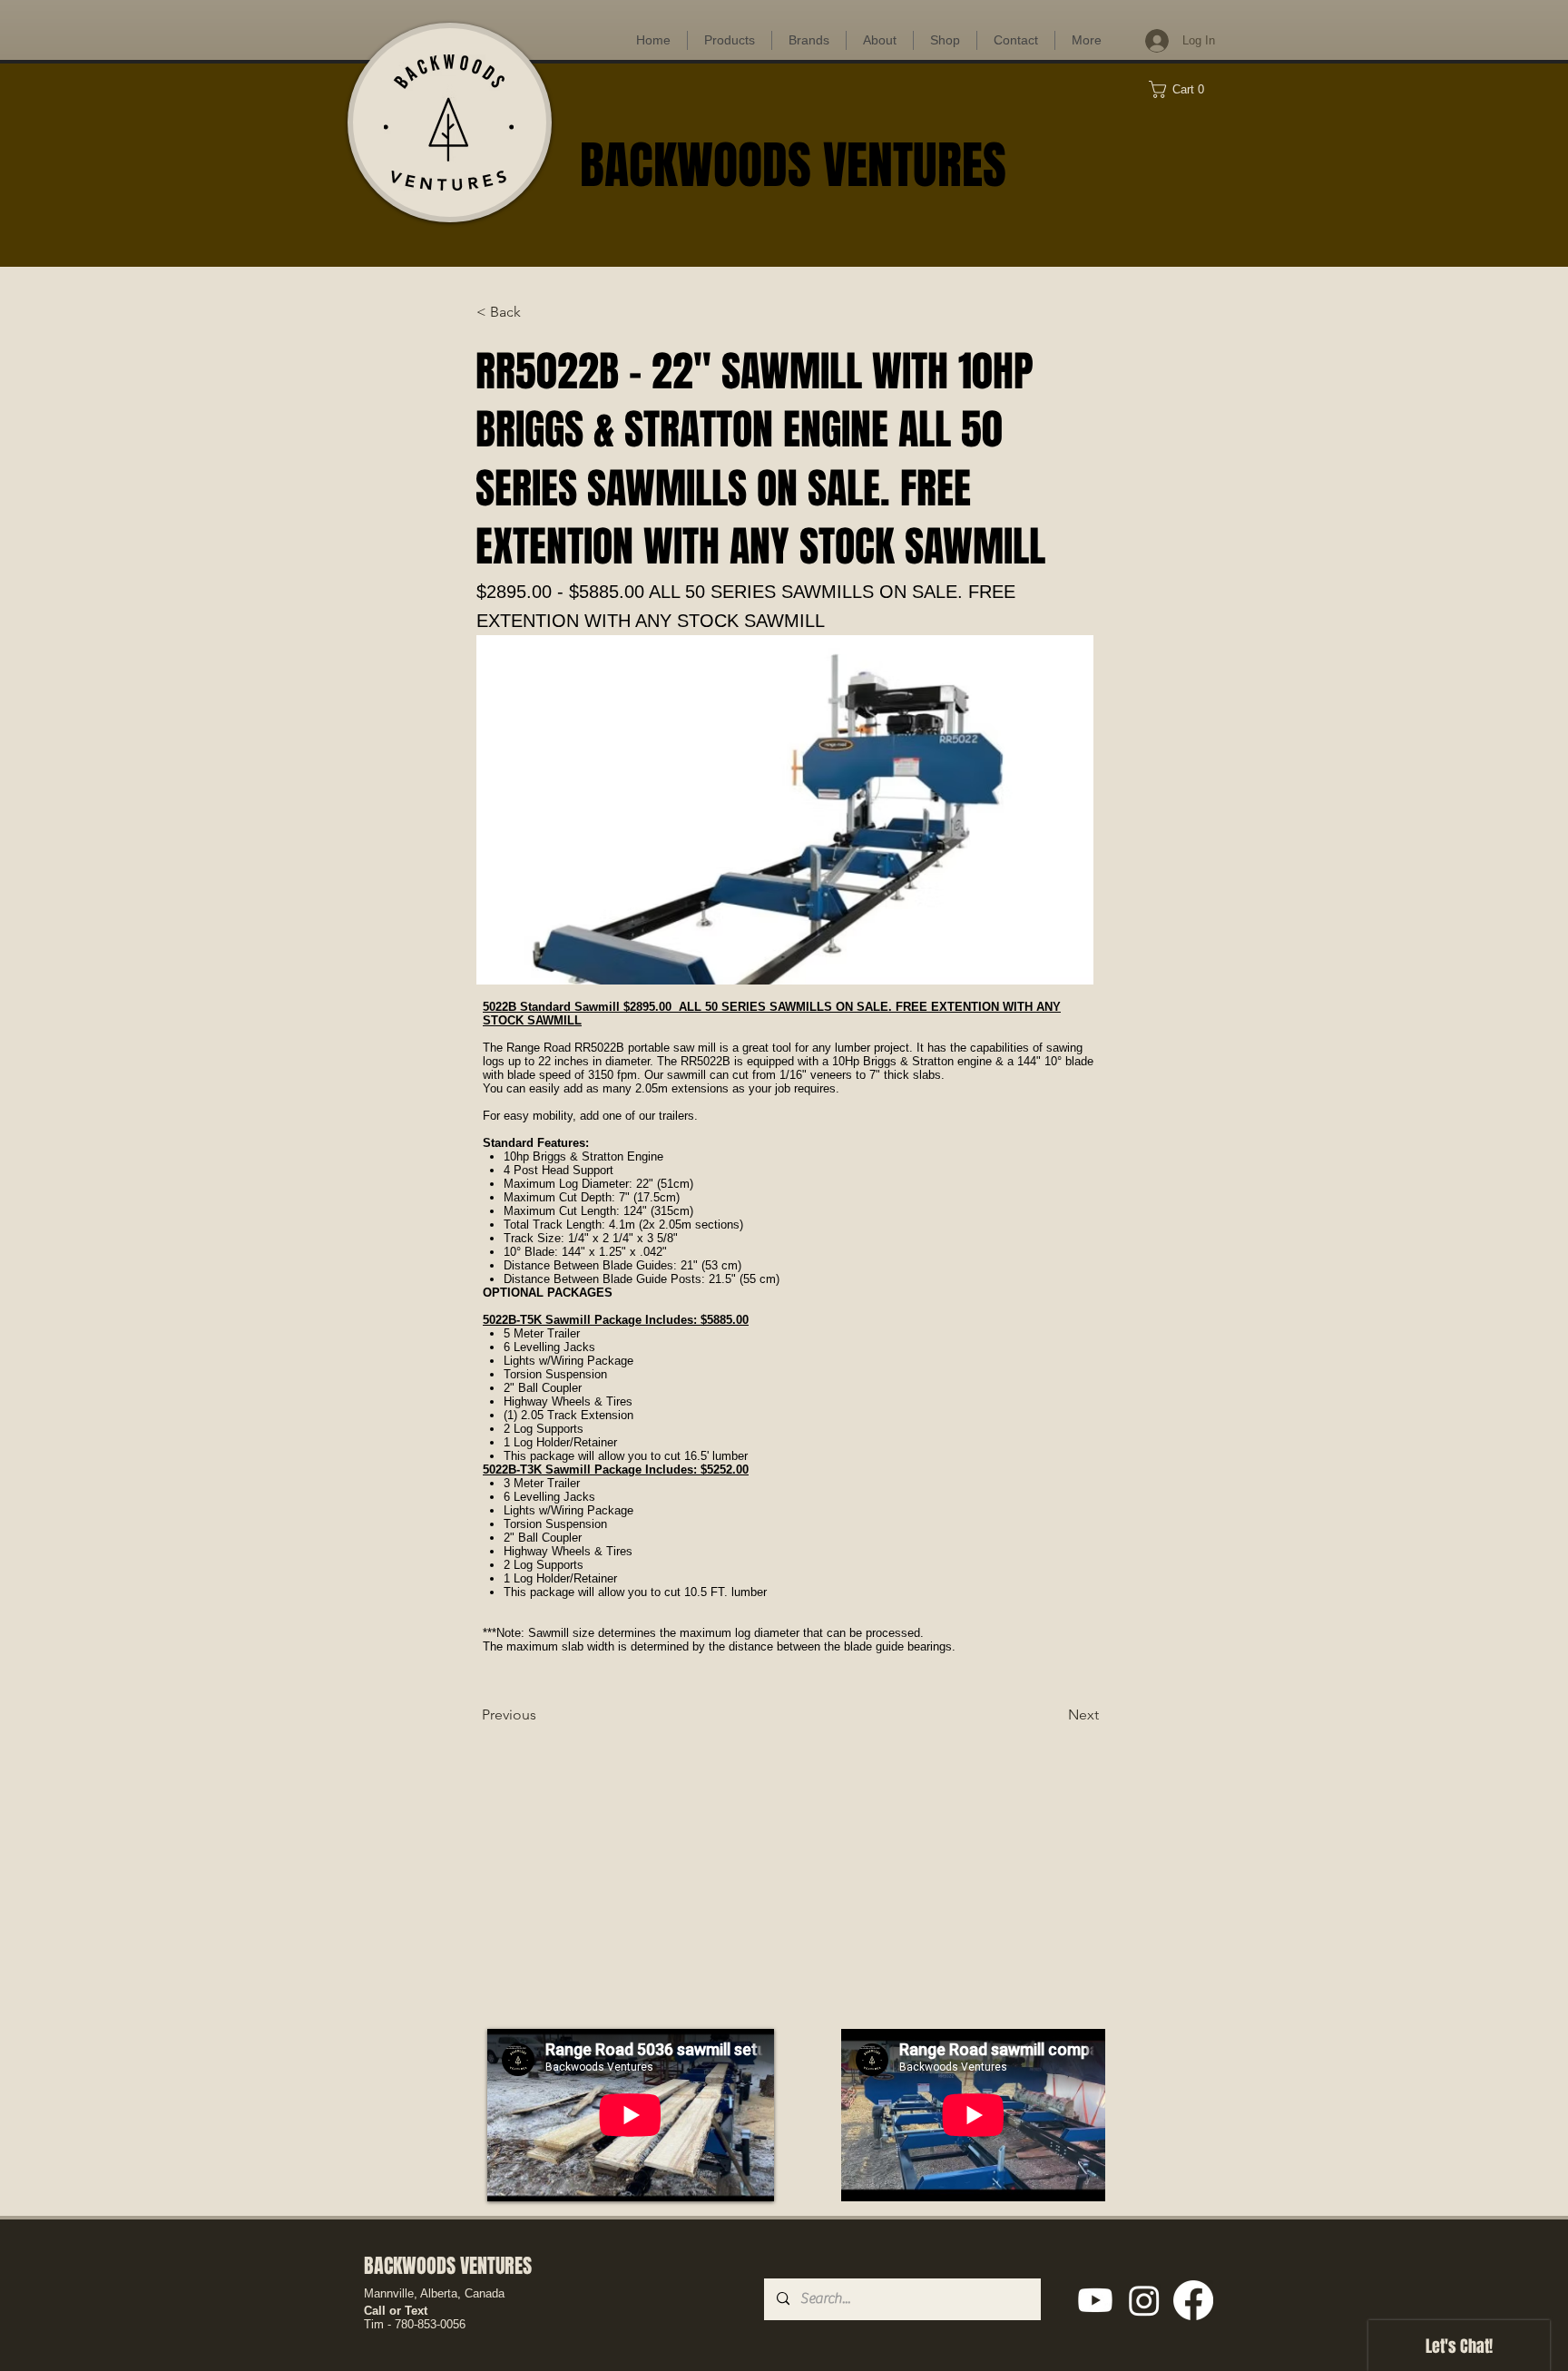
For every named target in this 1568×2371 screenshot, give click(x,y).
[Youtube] (1095, 2300)
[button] (1184, 89)
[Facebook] (1193, 2300)
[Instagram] (1144, 2300)
